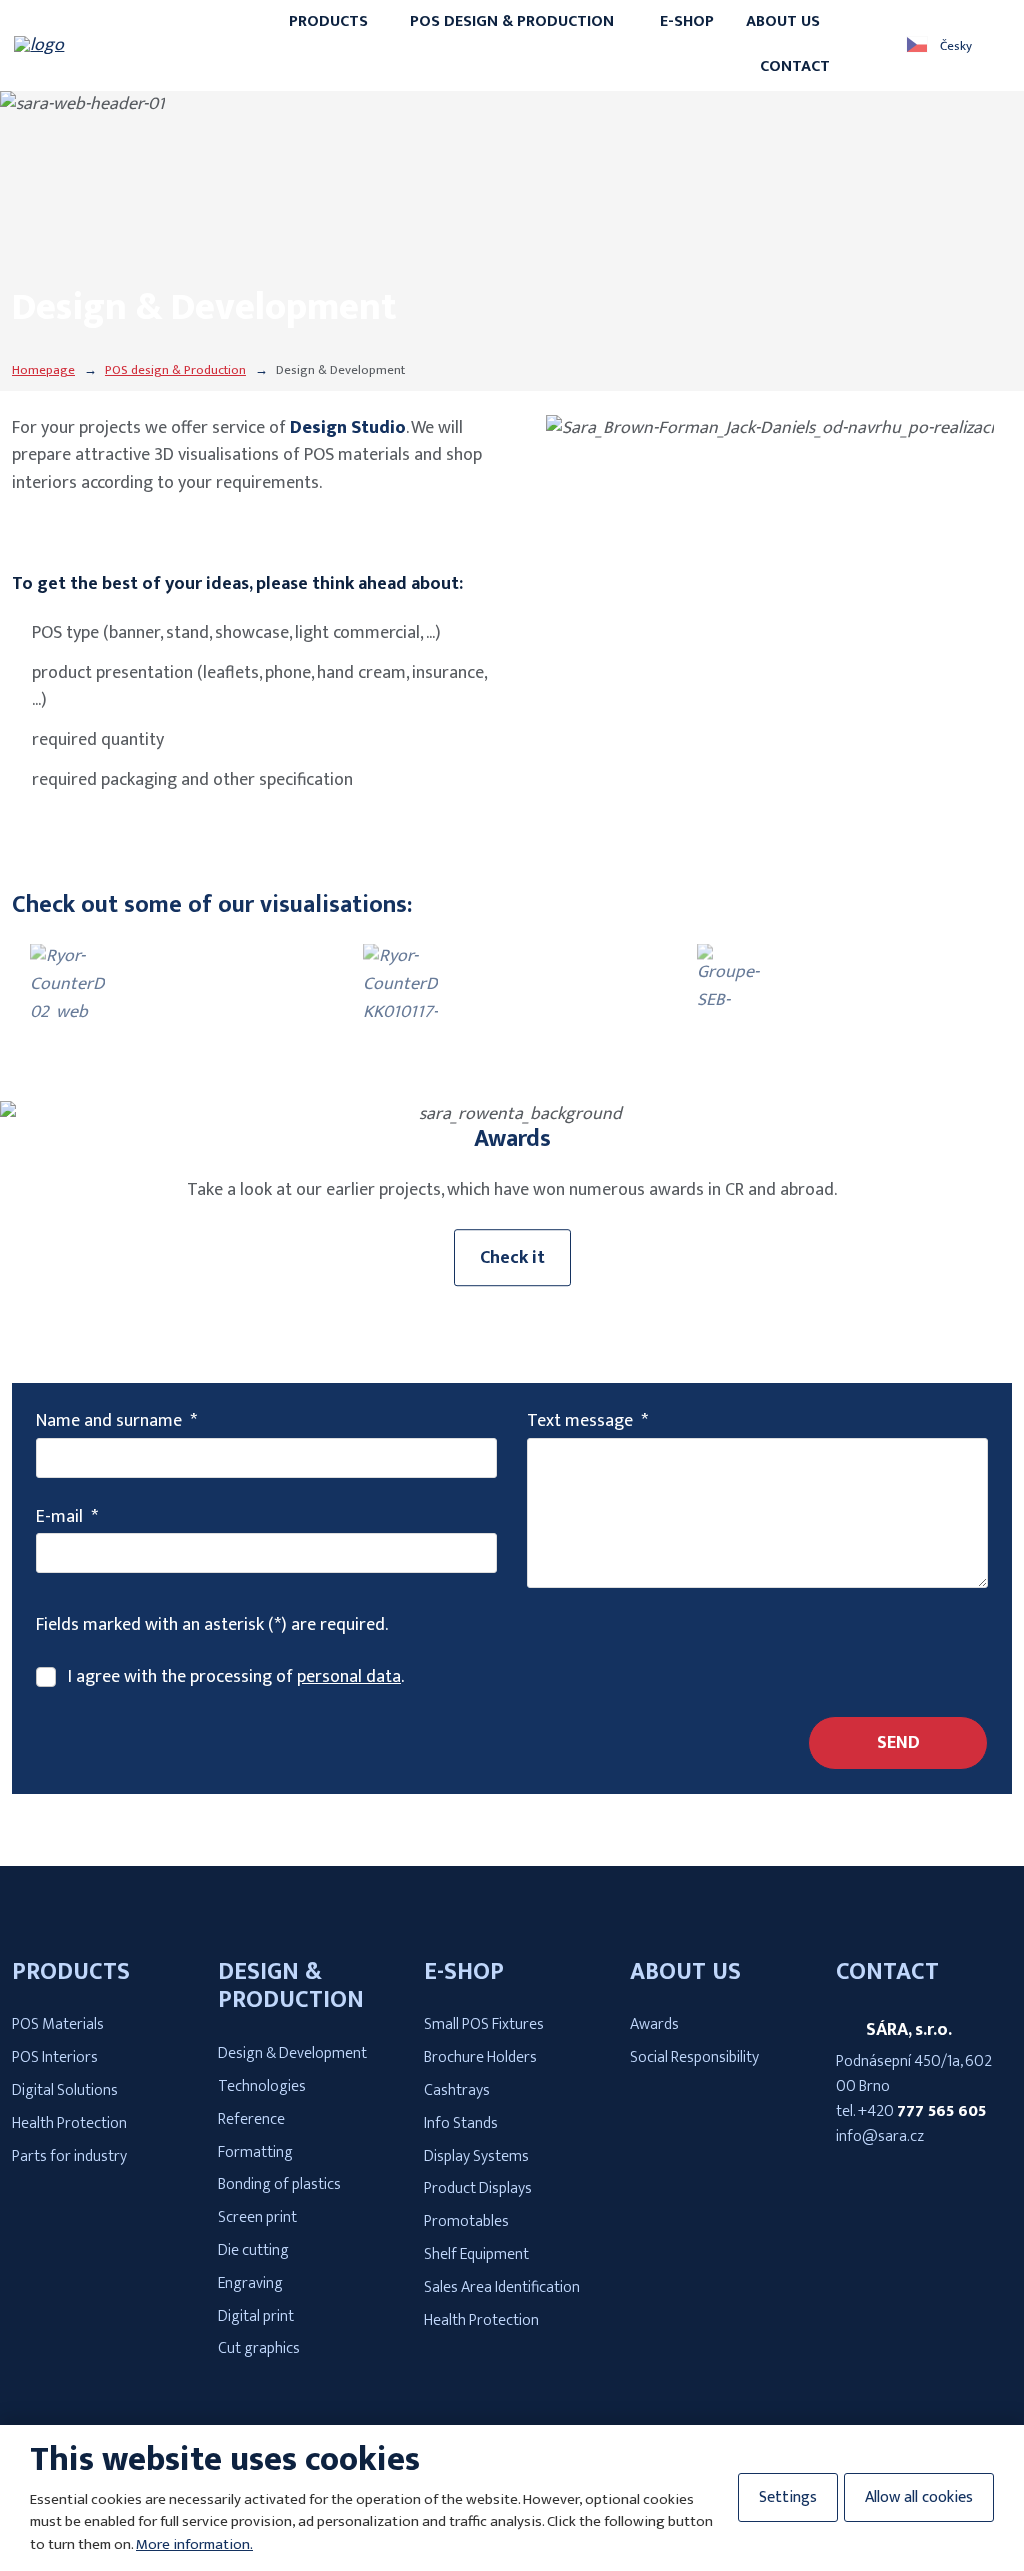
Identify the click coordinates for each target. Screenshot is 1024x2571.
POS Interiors (55, 2057)
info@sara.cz (880, 2136)
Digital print (256, 2316)
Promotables (466, 2221)
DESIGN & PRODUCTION (291, 1986)
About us (783, 21)
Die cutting (253, 2250)
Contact (795, 66)
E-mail (67, 1517)
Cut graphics (259, 2348)
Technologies (262, 2086)
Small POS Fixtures (484, 2024)
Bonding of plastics (279, 2184)
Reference (251, 2119)
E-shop (687, 21)
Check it (512, 1258)
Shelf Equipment (476, 2254)
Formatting (255, 2152)
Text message (587, 1421)
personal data (349, 1677)
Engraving (250, 2283)
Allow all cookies (919, 2497)
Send (898, 1743)
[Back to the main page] (110, 45)
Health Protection (69, 2123)
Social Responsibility (694, 2057)
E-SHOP (464, 1972)
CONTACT (887, 1972)
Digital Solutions (65, 2090)
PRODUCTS (71, 1972)
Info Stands (461, 2123)
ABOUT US (685, 1972)
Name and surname (116, 1421)
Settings (788, 2497)
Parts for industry (69, 2156)
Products (328, 21)
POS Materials (58, 2024)
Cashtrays (457, 2090)
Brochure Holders (480, 2057)
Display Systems (476, 2156)
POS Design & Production (512, 21)
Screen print (257, 2217)
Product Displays (478, 2188)
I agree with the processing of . (236, 1677)
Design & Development (292, 2053)
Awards (654, 2024)
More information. (194, 2544)
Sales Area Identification (502, 2287)
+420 (922, 2111)
